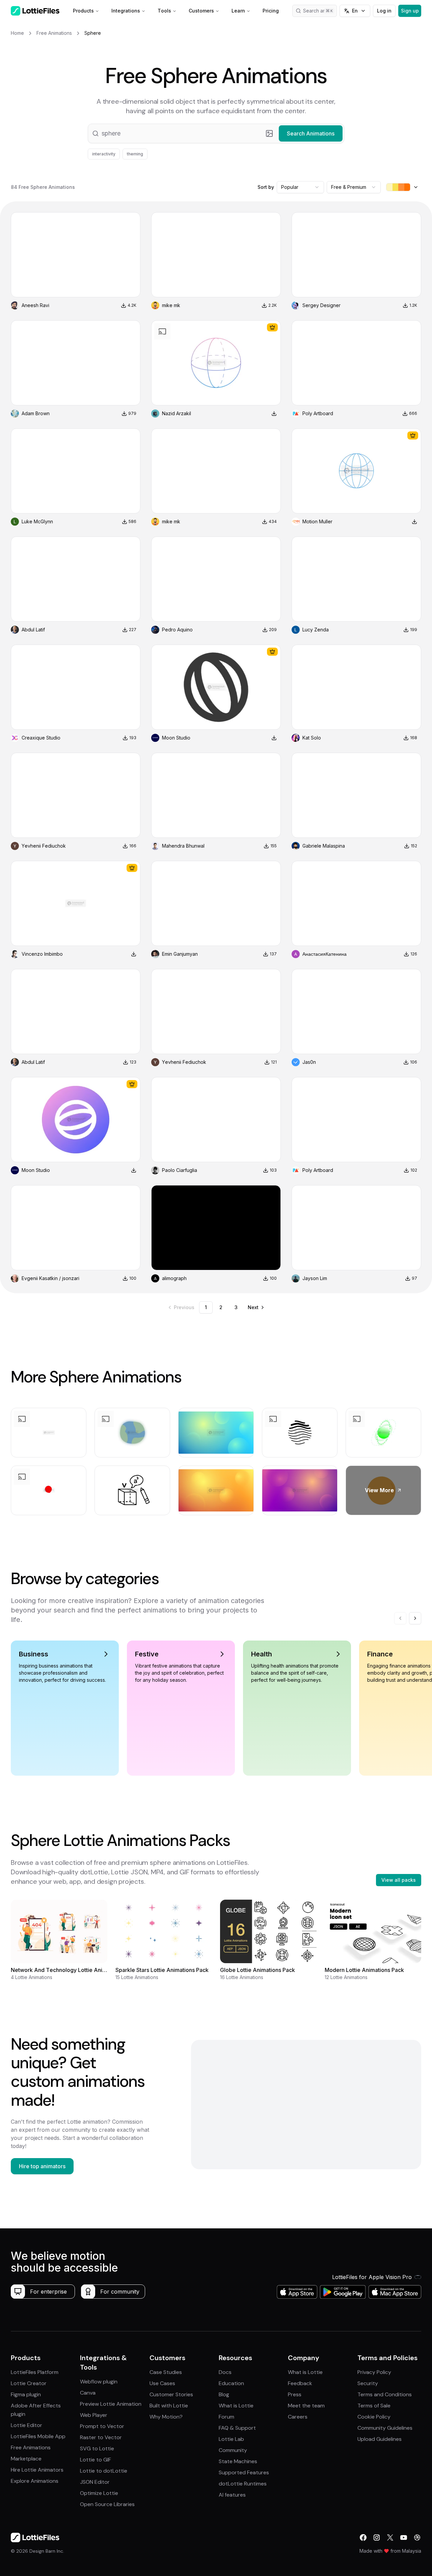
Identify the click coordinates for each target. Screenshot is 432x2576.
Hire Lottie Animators (37, 2470)
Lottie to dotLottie (104, 2471)
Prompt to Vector (102, 2426)
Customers (201, 11)
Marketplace (26, 2459)
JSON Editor (95, 2482)
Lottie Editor (26, 2425)
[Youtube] (404, 2537)
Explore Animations (35, 2481)
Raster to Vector (101, 2437)
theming (135, 154)
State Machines (238, 2461)
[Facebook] (363, 2537)
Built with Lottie (169, 2406)
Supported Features (244, 2472)
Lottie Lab (231, 2439)
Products (83, 11)
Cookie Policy (374, 2417)
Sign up (410, 11)
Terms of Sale (374, 2406)
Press (295, 2394)
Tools (164, 11)
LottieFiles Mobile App (38, 2436)
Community (233, 2450)
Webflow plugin (99, 2382)
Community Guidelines (385, 2428)
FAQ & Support (237, 2428)
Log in (384, 11)
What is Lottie (236, 2406)
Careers (298, 2417)
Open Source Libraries (107, 2504)
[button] (216, 133)
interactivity (104, 154)
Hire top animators (42, 2166)
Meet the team (306, 2406)
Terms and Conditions (385, 2394)
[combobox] (300, 187)
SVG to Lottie (97, 2448)
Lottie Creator (29, 2383)
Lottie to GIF (96, 2460)
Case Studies (166, 2372)
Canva (88, 2393)
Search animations (320, 11)
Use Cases (162, 2383)
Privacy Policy (374, 2372)
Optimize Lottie (99, 2493)
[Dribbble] (417, 2537)
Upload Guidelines (380, 2439)
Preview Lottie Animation (111, 2404)
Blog (224, 2394)
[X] (390, 2537)
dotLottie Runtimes (243, 2484)
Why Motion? (166, 2417)
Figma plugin (26, 2394)
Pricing (271, 11)
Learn (238, 11)
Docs (225, 2372)
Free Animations (31, 2447)
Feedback (300, 2383)
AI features (232, 2495)
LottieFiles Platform (35, 2372)
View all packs (399, 1880)
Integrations (126, 11)
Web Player (94, 2415)
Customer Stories (171, 2394)
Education (231, 2383)
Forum (226, 2417)
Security (368, 2383)
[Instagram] (377, 2537)
